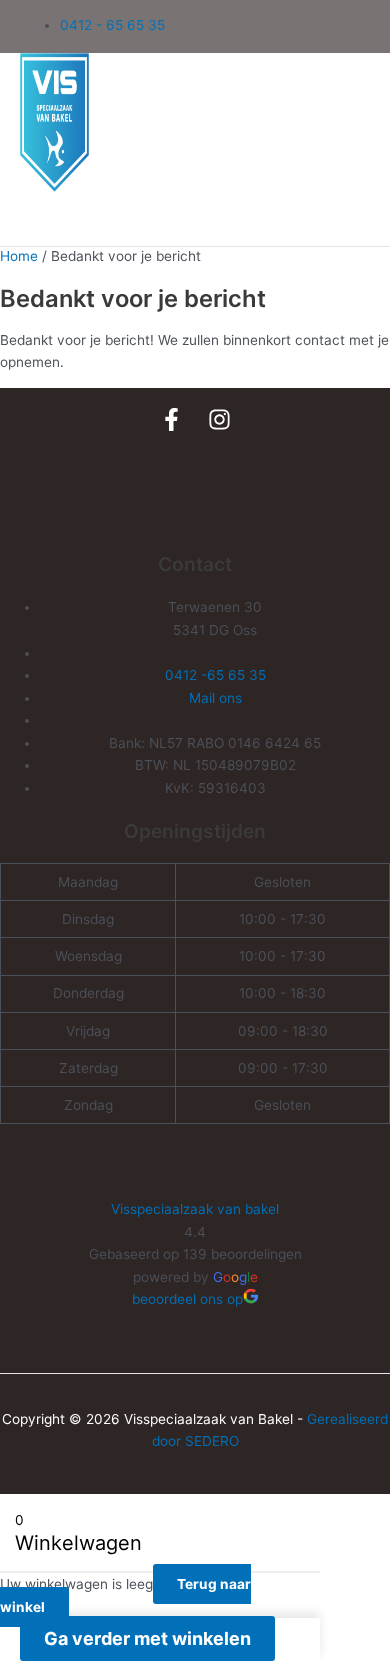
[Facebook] (171, 426)
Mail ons (215, 698)
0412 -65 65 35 (215, 675)
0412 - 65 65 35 (112, 25)
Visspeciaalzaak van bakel (195, 1209)
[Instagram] (219, 426)
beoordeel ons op (187, 1299)
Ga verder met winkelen (147, 1638)
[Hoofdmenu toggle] (64, 222)
